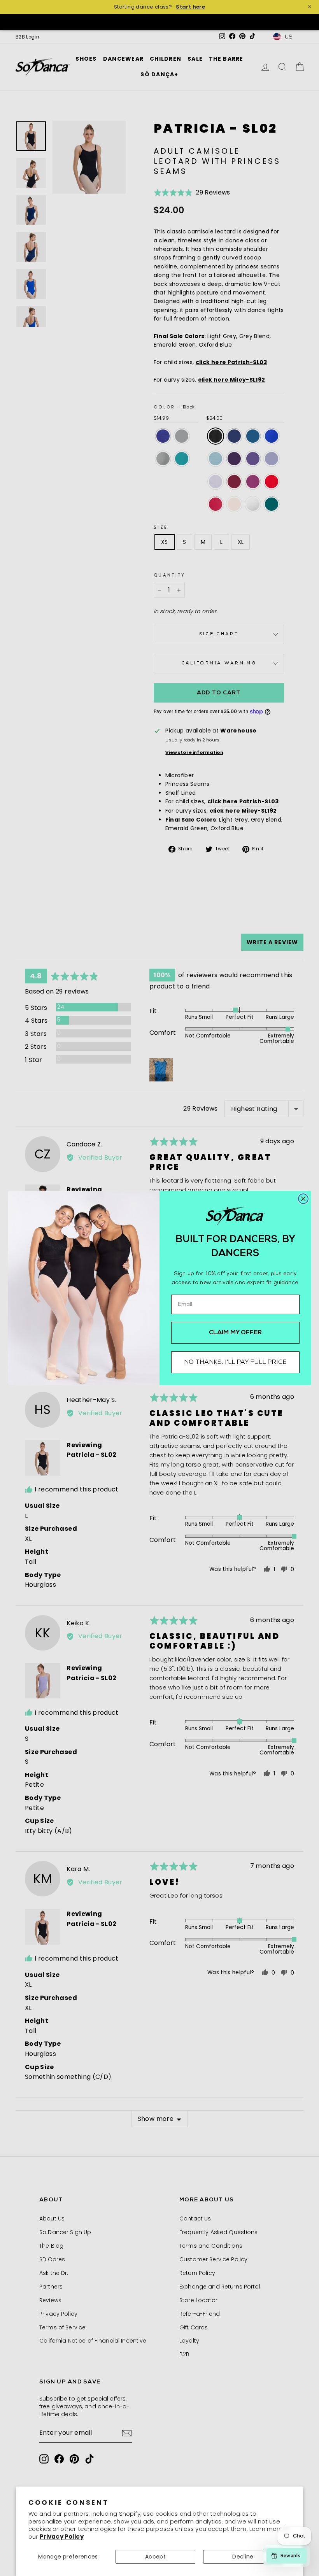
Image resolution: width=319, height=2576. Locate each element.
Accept (155, 2557)
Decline (243, 2557)
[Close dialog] (303, 1199)
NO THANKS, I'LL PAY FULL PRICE (235, 1362)
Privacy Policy (62, 2537)
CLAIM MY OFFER (236, 1333)
